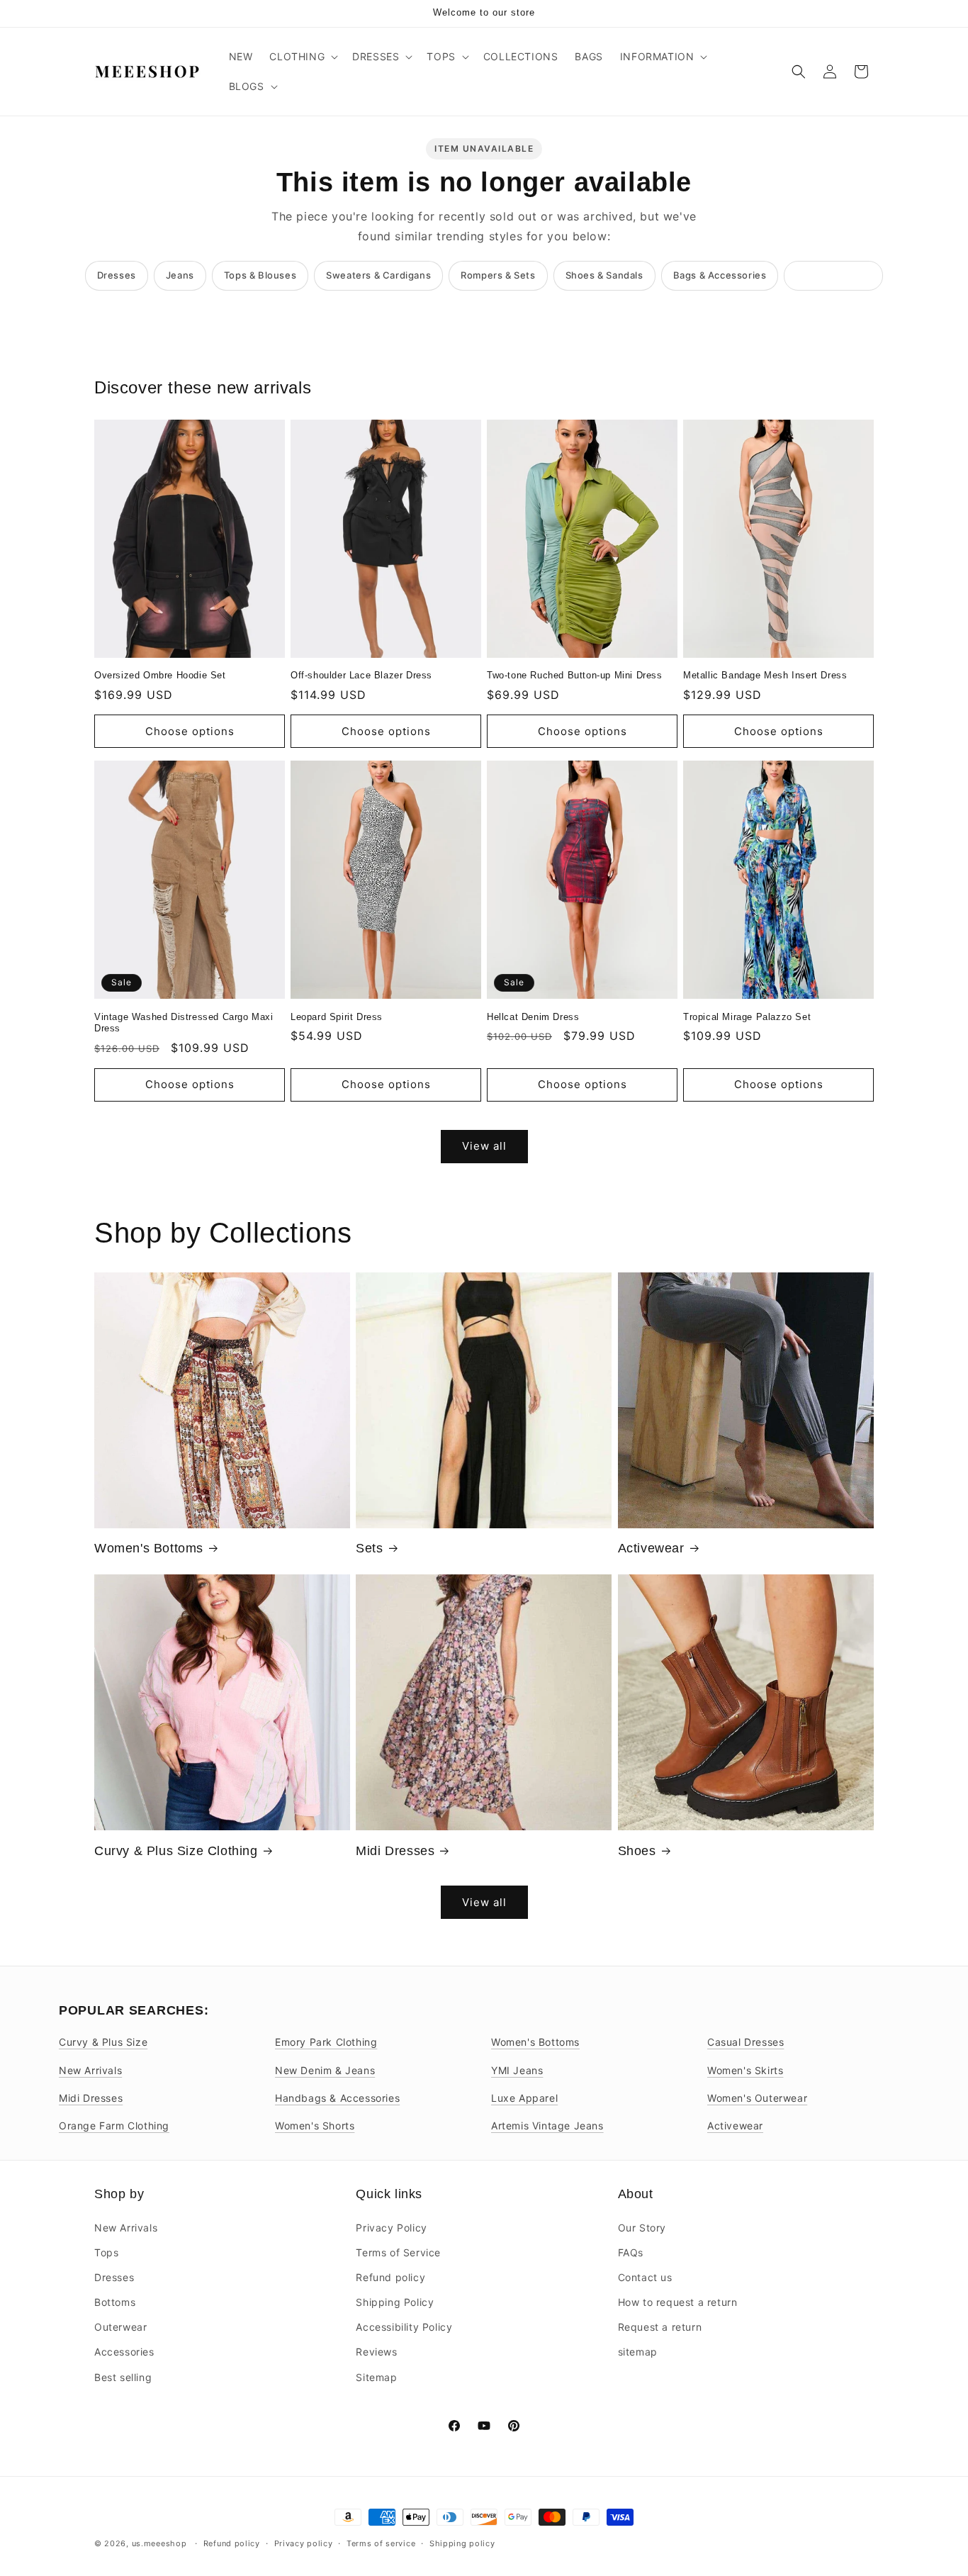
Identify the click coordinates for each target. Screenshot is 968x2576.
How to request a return (678, 2302)
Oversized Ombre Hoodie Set (160, 675)
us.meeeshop (159, 2543)
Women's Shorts (315, 2126)
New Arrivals (90, 2070)
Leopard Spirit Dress (337, 1017)
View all (484, 1146)
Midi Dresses (395, 1851)
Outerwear (120, 2327)
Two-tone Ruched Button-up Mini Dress (575, 675)
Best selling (123, 2377)
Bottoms (115, 2302)
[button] (302, 57)
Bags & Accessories (720, 275)
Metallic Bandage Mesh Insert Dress (765, 675)
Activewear (651, 1548)
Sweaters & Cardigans (378, 275)
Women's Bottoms (149, 1548)
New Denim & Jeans (325, 2070)
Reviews (376, 2352)
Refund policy (390, 2277)
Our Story (642, 2228)
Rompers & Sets (498, 275)
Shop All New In (833, 275)
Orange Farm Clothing (114, 2126)
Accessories (124, 2352)
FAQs (631, 2252)
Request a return (660, 2327)
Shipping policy (462, 2543)
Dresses (117, 275)
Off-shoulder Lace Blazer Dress (361, 675)
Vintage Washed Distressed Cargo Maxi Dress (184, 1023)
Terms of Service (398, 2252)
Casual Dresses (745, 2042)
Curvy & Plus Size (103, 2042)
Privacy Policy (391, 2228)
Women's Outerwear (757, 2098)
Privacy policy (304, 2543)
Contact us (645, 2277)
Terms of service (381, 2543)
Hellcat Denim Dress (533, 1017)
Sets (369, 1548)
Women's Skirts (745, 2070)
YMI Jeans (517, 2070)
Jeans (180, 275)
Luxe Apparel (524, 2098)
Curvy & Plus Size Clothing (176, 1851)
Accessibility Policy (404, 2327)
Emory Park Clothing (326, 2042)
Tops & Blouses (260, 275)
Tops (106, 2252)
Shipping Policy (395, 2302)
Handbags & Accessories (337, 2098)
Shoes (637, 1851)
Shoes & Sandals (604, 275)
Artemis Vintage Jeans (547, 2126)
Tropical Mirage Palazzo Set (747, 1017)
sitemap (638, 2352)
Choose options (190, 731)
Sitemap (376, 2377)
